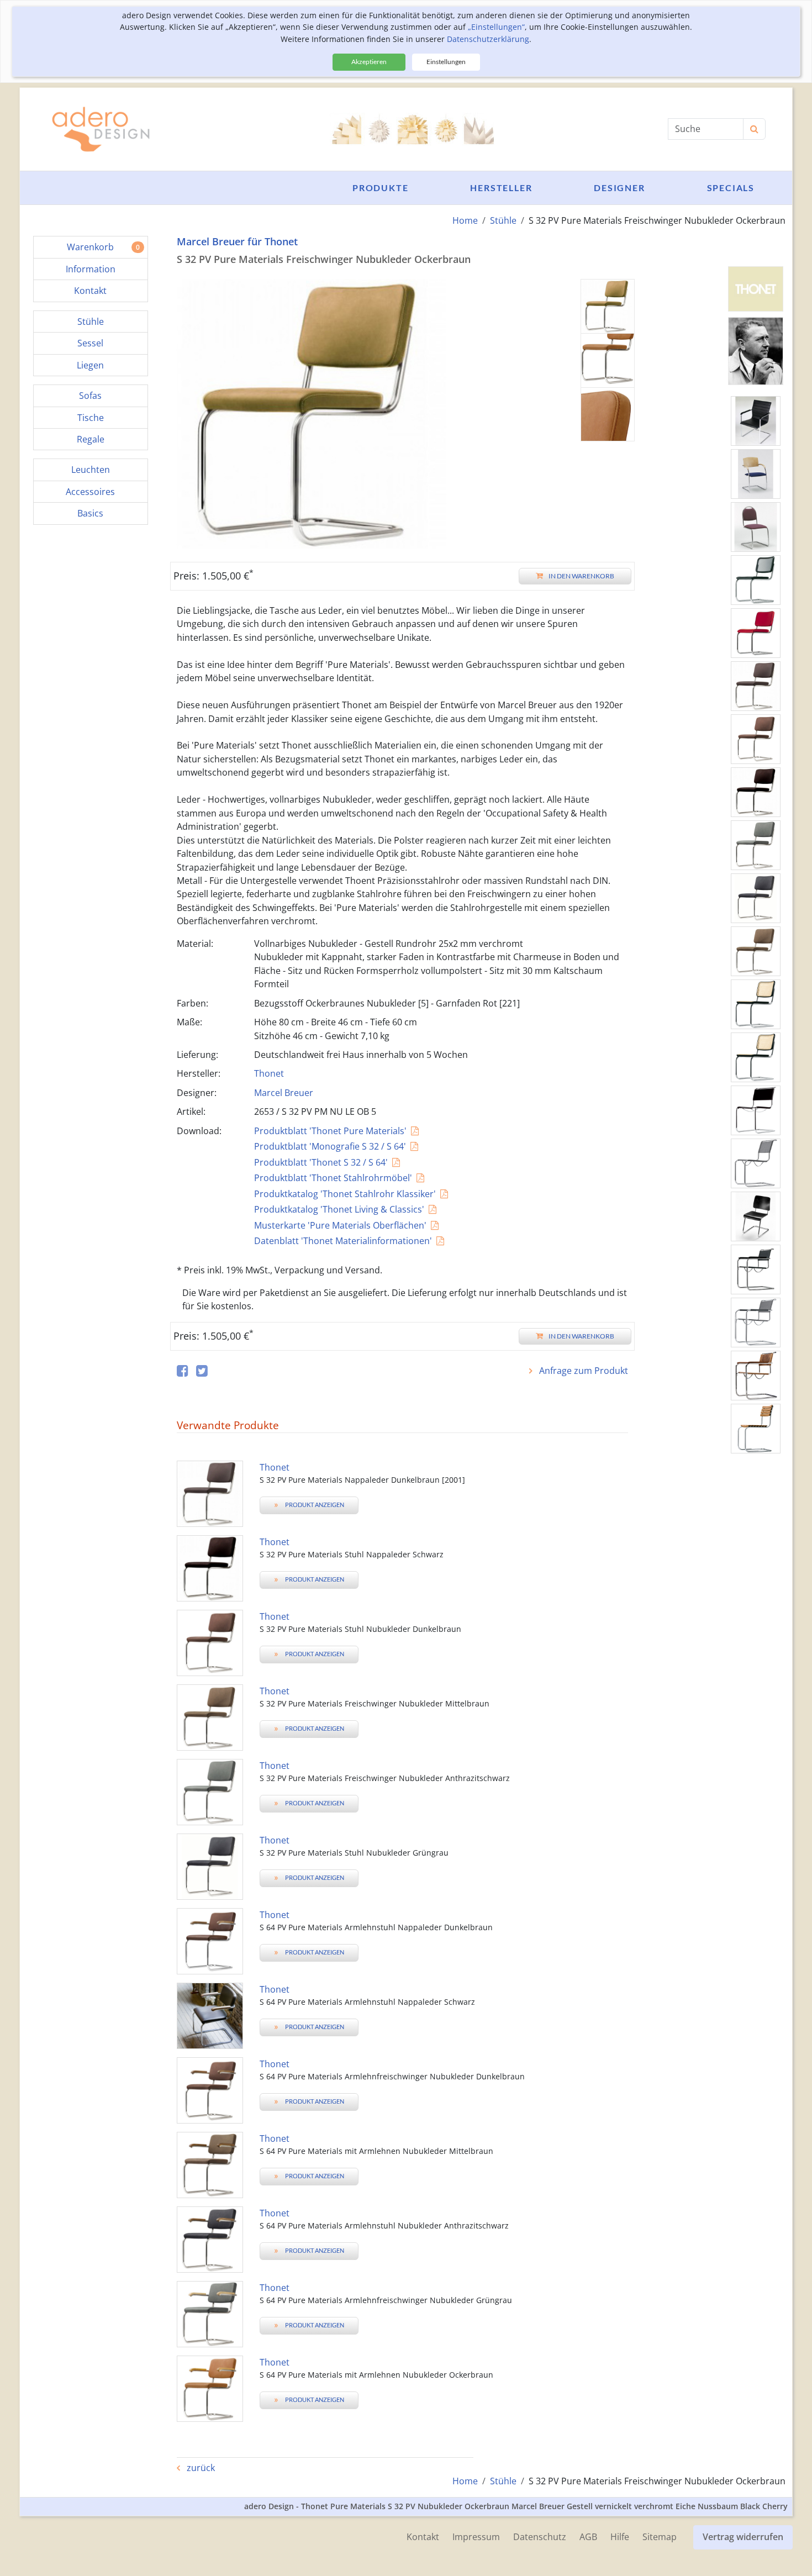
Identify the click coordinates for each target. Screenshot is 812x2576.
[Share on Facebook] (183, 1371)
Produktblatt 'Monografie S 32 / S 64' (330, 1146)
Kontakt (423, 2537)
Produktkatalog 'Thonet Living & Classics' (339, 1209)
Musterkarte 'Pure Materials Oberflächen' (340, 1225)
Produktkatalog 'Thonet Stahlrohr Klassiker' (345, 1194)
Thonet (269, 1073)
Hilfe (620, 2537)
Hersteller (501, 188)
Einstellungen (446, 62)
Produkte (380, 188)
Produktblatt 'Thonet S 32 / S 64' (321, 1162)
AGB (588, 2537)
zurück (200, 2468)
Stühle (503, 220)
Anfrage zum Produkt (582, 1371)
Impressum (476, 2537)
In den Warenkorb (581, 576)
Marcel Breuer (284, 1093)
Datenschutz (540, 2537)
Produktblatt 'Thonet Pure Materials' (330, 1131)
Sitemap (660, 2537)
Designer (619, 188)
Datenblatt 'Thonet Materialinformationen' (343, 1241)
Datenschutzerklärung (488, 39)
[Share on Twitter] (202, 1371)
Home (465, 220)
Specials (731, 188)
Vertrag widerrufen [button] (743, 2537)
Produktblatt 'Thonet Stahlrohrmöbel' (333, 1178)
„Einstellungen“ (496, 27)
